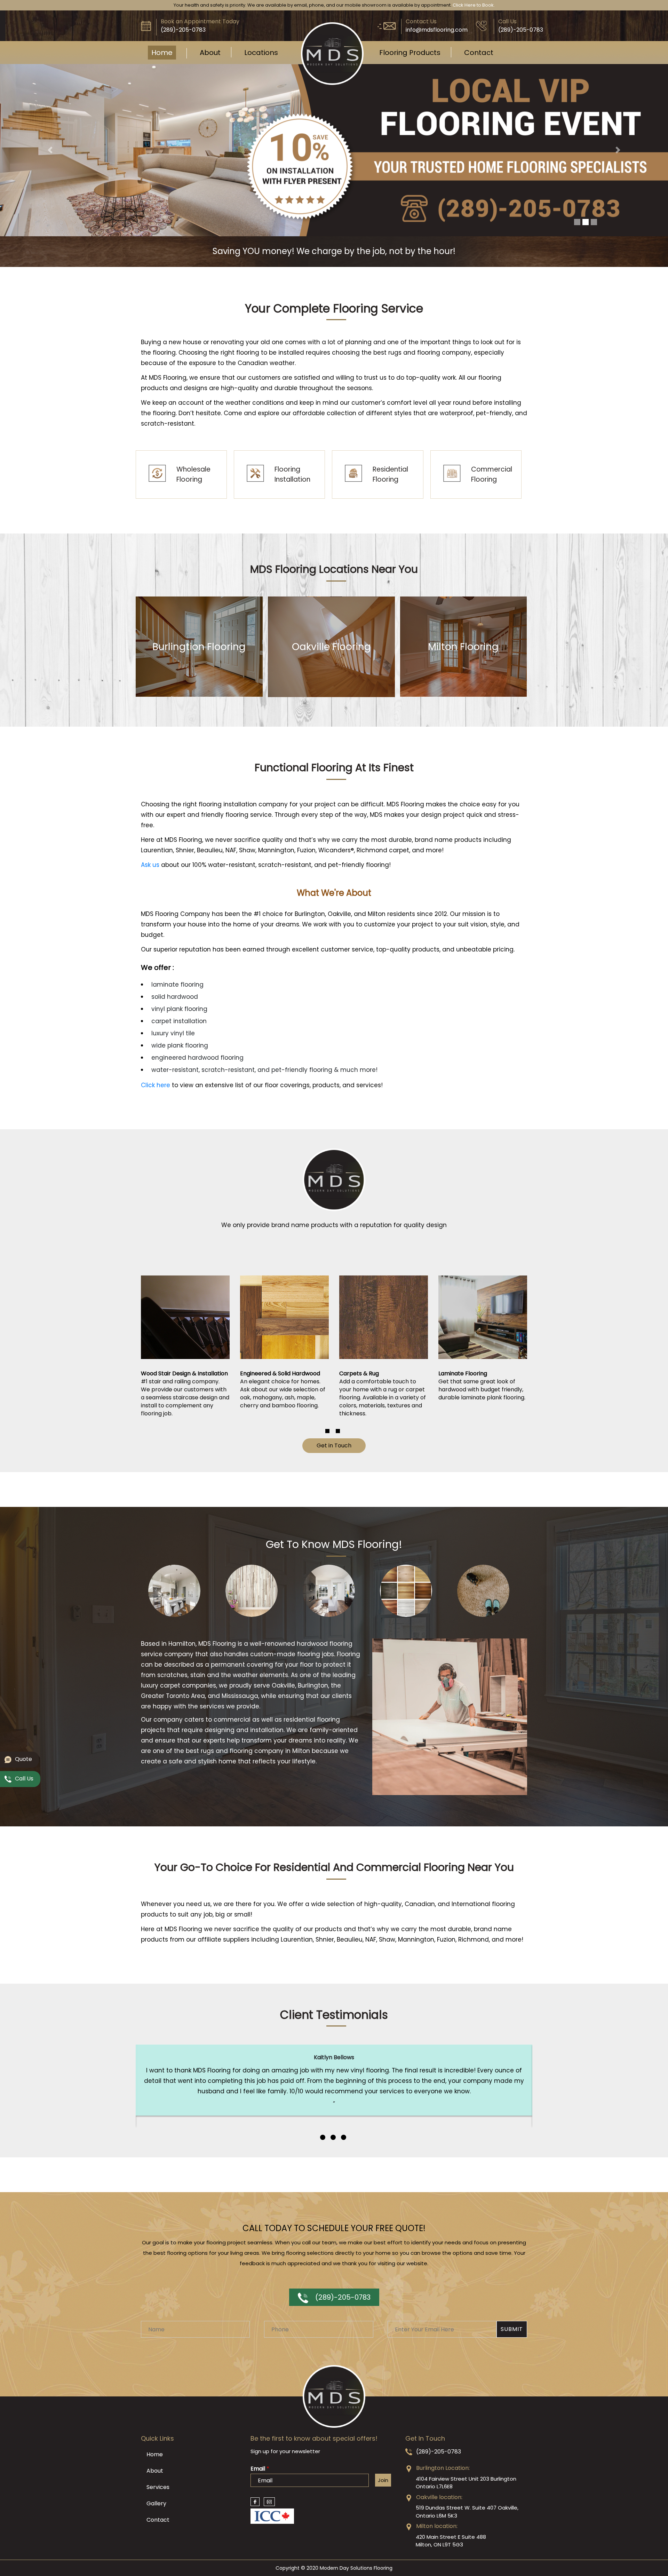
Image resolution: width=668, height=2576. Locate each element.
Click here (156, 1216)
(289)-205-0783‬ (183, 30)
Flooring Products (410, 53)
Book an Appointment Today (200, 21)
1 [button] (327, 1562)
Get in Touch (334, 1577)
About (210, 53)
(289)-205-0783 (343, 2428)
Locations (261, 53)
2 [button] (338, 1562)
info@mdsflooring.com (437, 30)
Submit (512, 2460)
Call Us (507, 21)
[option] (185, 1467)
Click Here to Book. (474, 5)
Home (162, 53)
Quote (23, 1759)
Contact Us (421, 21)
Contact (479, 53)
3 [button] (344, 2268)
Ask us (150, 996)
